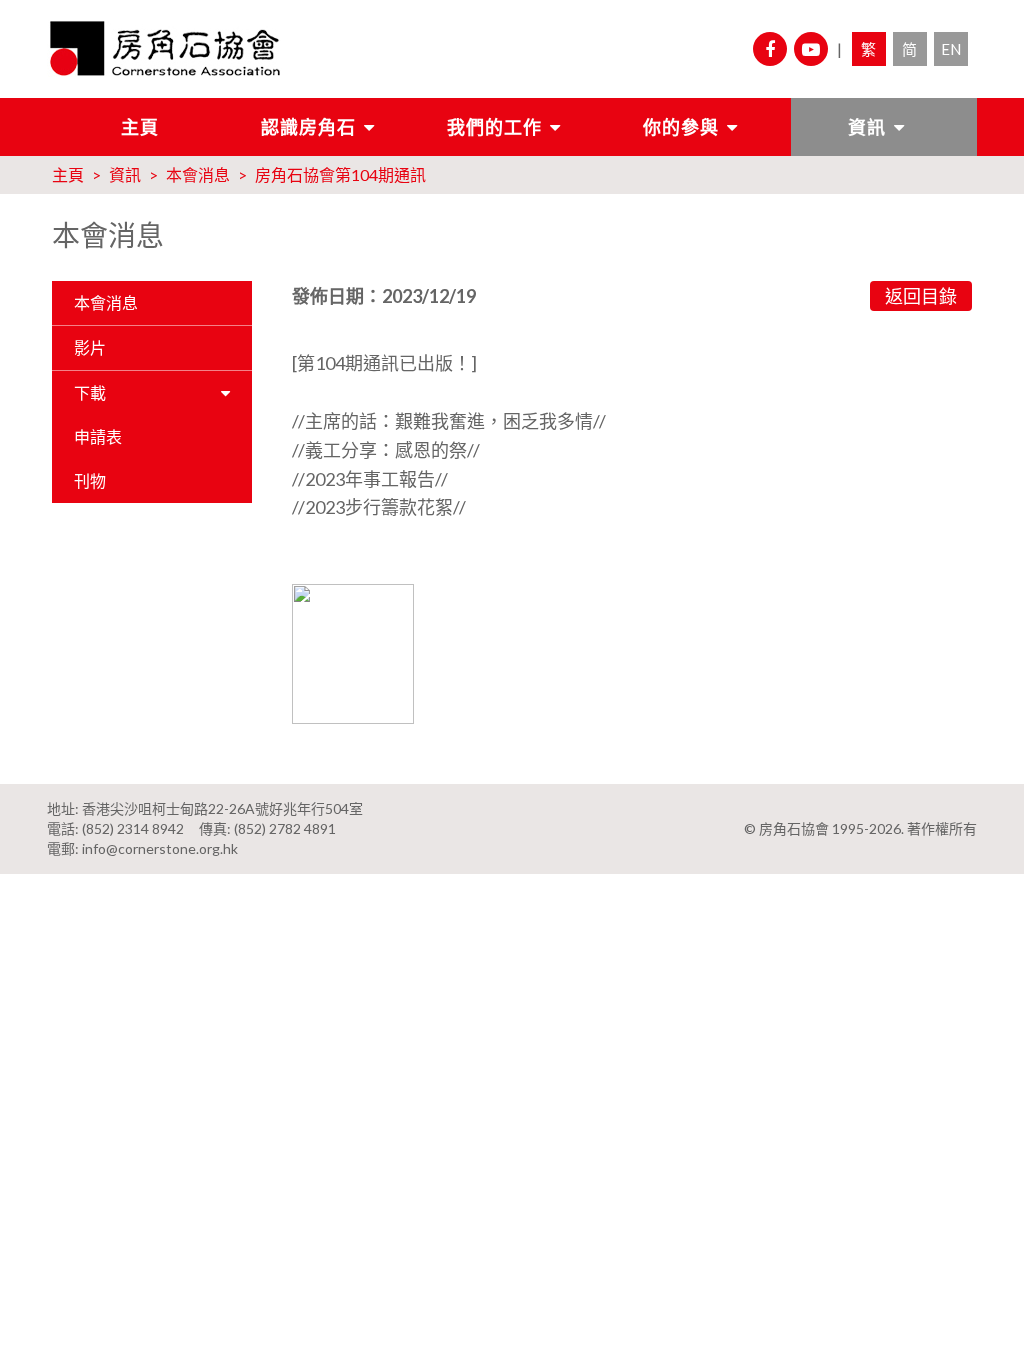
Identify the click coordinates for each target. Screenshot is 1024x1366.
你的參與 (681, 127)
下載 (90, 392)
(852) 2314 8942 (133, 828)
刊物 (90, 480)
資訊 (867, 127)
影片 (90, 347)
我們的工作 (494, 127)
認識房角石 (308, 127)
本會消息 (198, 174)
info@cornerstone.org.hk (160, 848)
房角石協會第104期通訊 (340, 174)
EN (951, 49)
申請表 (98, 436)
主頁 (140, 127)
